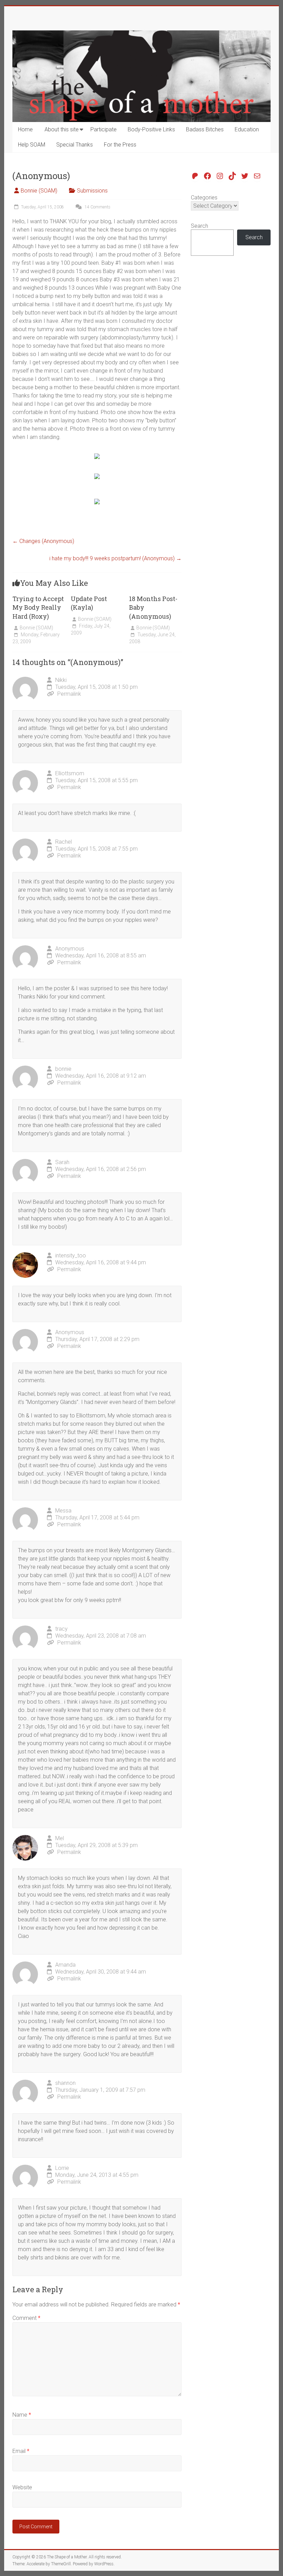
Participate (104, 129)
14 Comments (97, 207)
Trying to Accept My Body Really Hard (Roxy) (38, 607)
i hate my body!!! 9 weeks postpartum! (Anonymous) (115, 558)
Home (25, 129)
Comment (26, 2318)
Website (22, 2487)
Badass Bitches (205, 129)
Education (247, 129)
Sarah (62, 1162)
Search (199, 226)
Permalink (69, 694)
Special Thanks (75, 145)
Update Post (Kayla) (89, 603)
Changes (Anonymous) (43, 541)
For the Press (120, 145)
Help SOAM (32, 145)
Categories (204, 198)
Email (21, 2451)
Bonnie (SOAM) (39, 191)
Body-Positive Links (151, 129)
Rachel (64, 842)
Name (22, 2415)
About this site (62, 129)
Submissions (92, 191)
